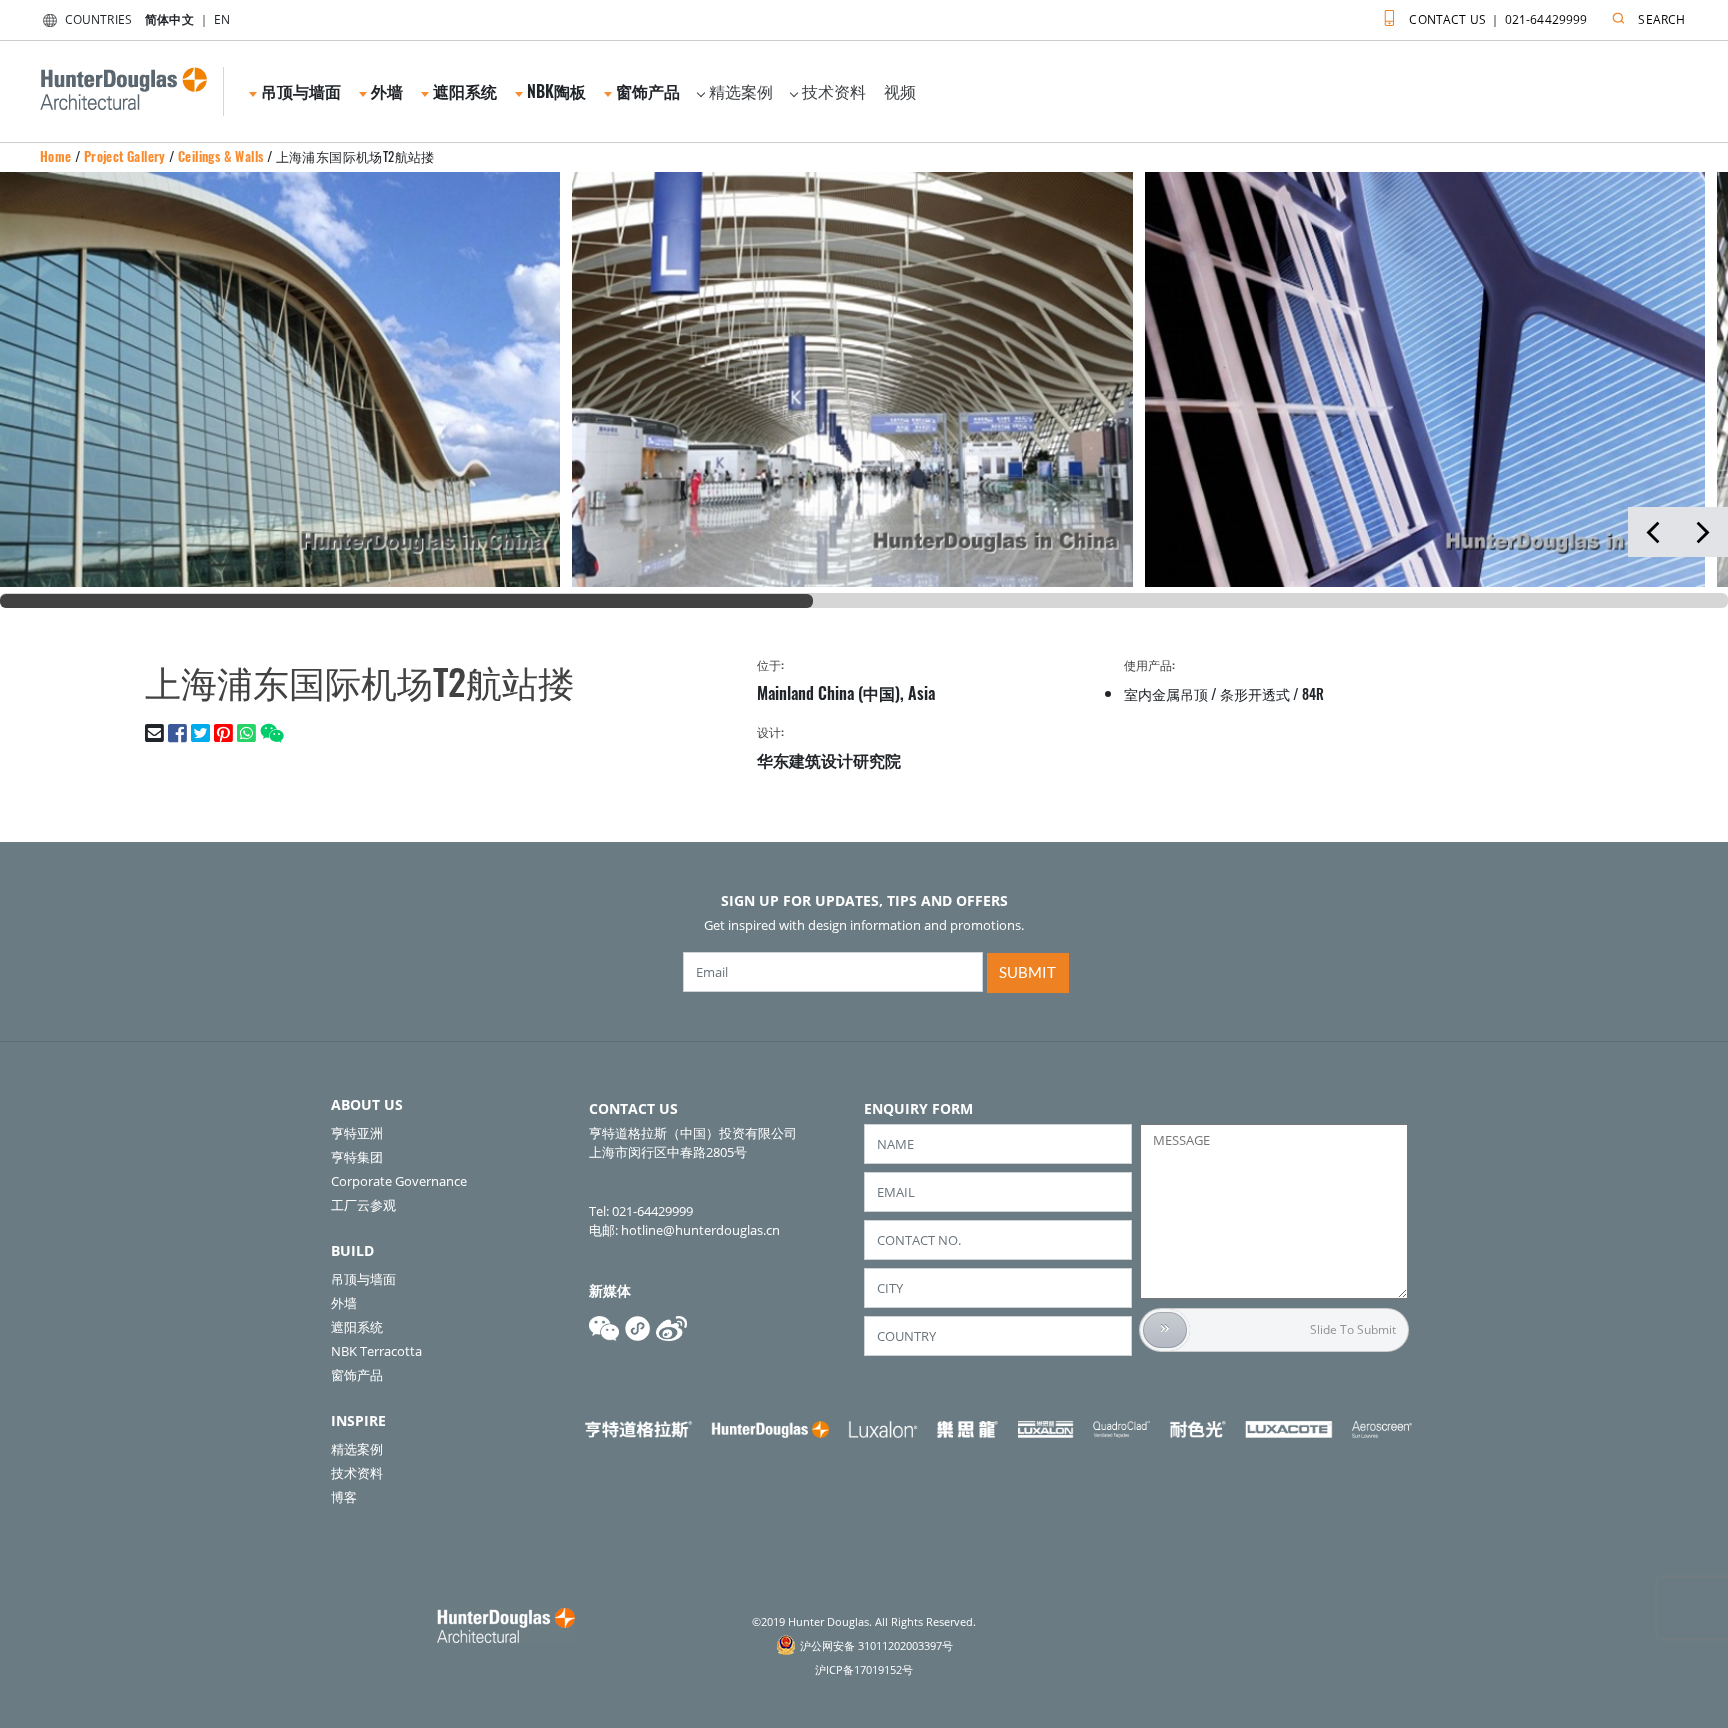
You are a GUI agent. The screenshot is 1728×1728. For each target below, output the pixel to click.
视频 (900, 91)
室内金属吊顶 (1166, 693)
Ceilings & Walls (220, 156)
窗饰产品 (357, 1375)
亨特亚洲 (357, 1133)
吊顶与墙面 (363, 1279)
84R (1313, 693)
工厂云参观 (363, 1205)
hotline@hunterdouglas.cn (700, 1230)
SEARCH (1661, 19)
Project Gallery (125, 156)
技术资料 (834, 91)
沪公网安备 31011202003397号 (876, 1645)
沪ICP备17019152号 (864, 1669)
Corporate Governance (399, 1181)
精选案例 (741, 91)
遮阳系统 (357, 1327)
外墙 (344, 1303)
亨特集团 (357, 1157)
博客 (344, 1497)
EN (222, 19)
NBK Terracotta (376, 1351)
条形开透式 (1255, 693)
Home (56, 156)
